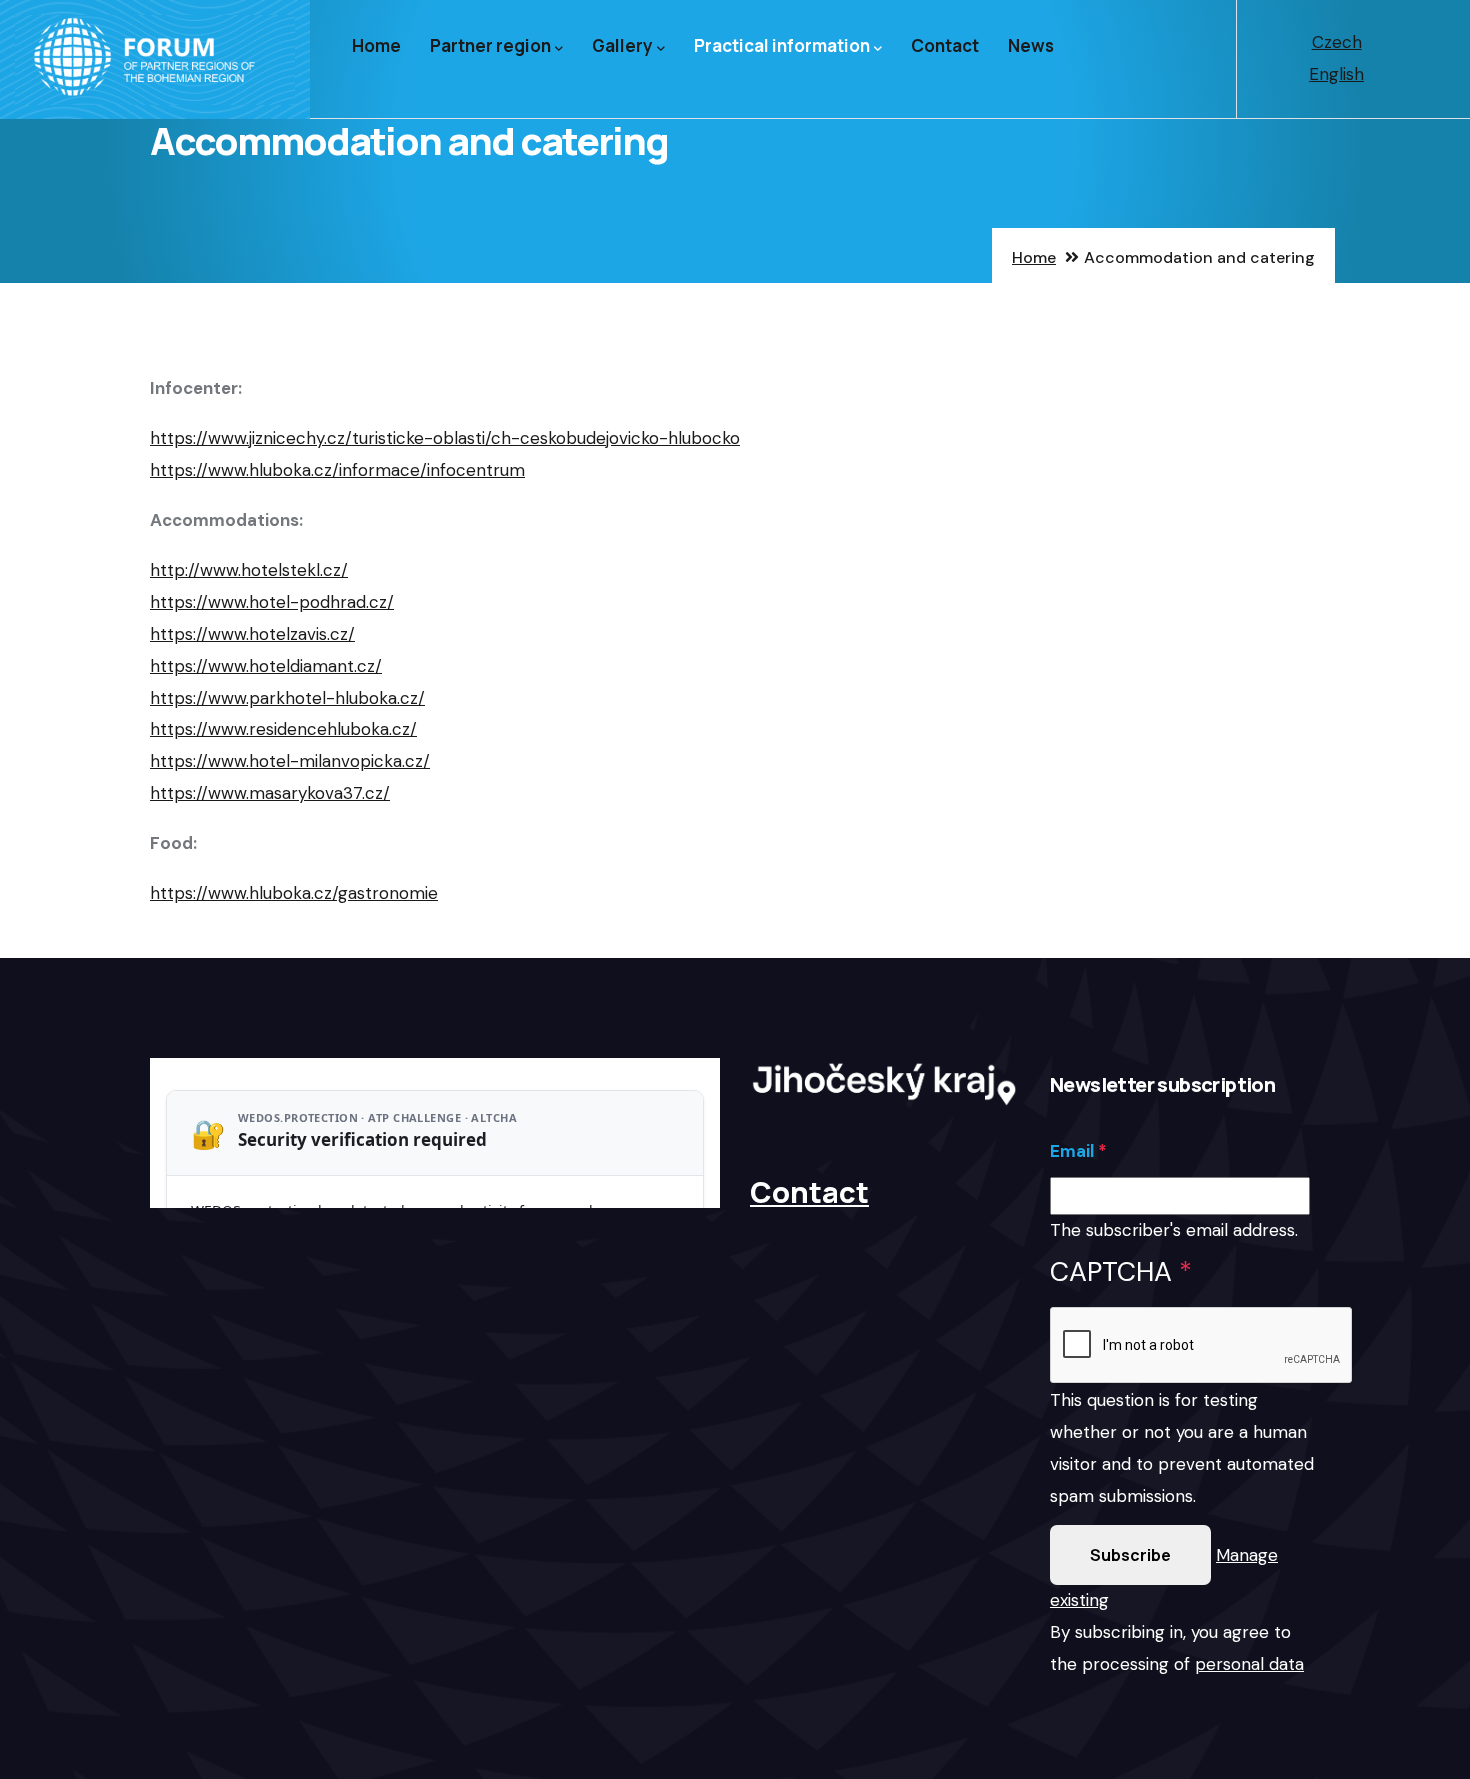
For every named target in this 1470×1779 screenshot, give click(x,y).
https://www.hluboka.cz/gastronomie (294, 893)
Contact (945, 45)
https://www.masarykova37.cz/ (270, 793)
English (1336, 74)
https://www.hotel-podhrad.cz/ (272, 602)
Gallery (622, 45)
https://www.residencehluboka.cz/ (283, 729)
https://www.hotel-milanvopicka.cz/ (290, 761)
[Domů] (155, 59)
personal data (1249, 1664)
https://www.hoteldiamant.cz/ (266, 666)
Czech (1337, 42)
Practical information (782, 45)
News (1031, 45)
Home (376, 45)
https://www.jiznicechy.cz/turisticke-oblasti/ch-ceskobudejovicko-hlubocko (445, 438)
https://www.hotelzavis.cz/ (252, 634)
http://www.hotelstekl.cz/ (249, 570)
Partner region (490, 45)
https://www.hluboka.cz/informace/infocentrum (337, 470)
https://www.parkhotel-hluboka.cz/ (287, 698)
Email (1072, 1151)
